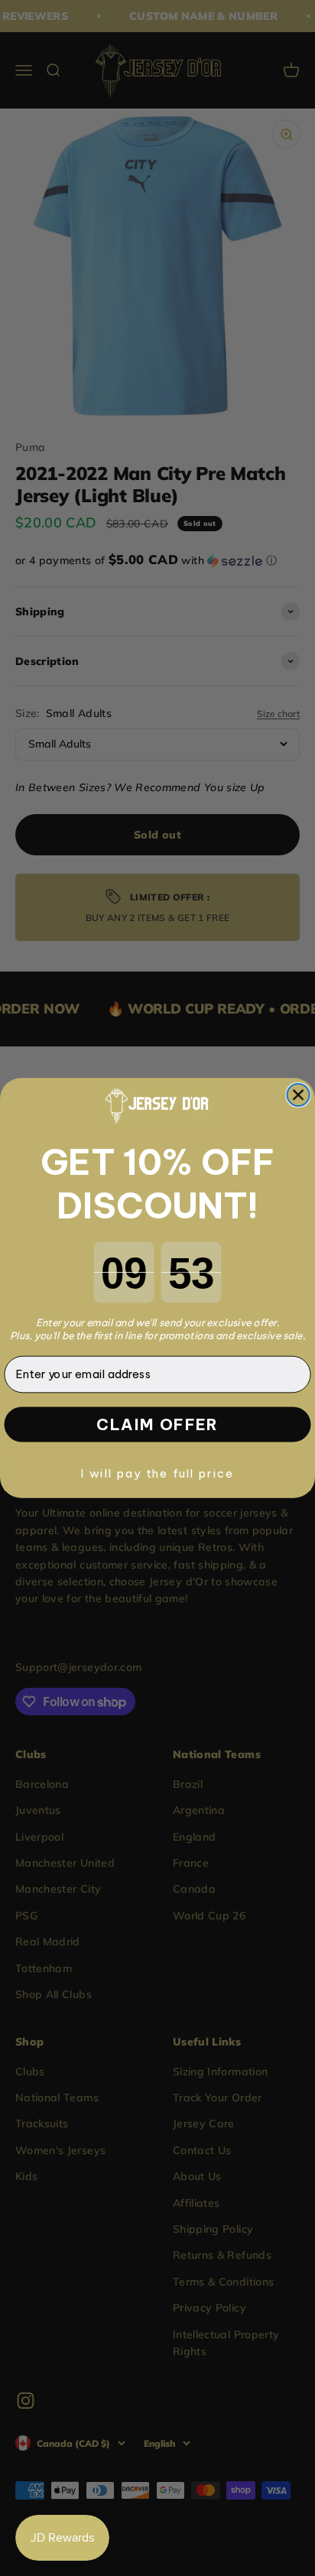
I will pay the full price (158, 1473)
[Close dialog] (298, 1095)
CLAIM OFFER (157, 1425)
